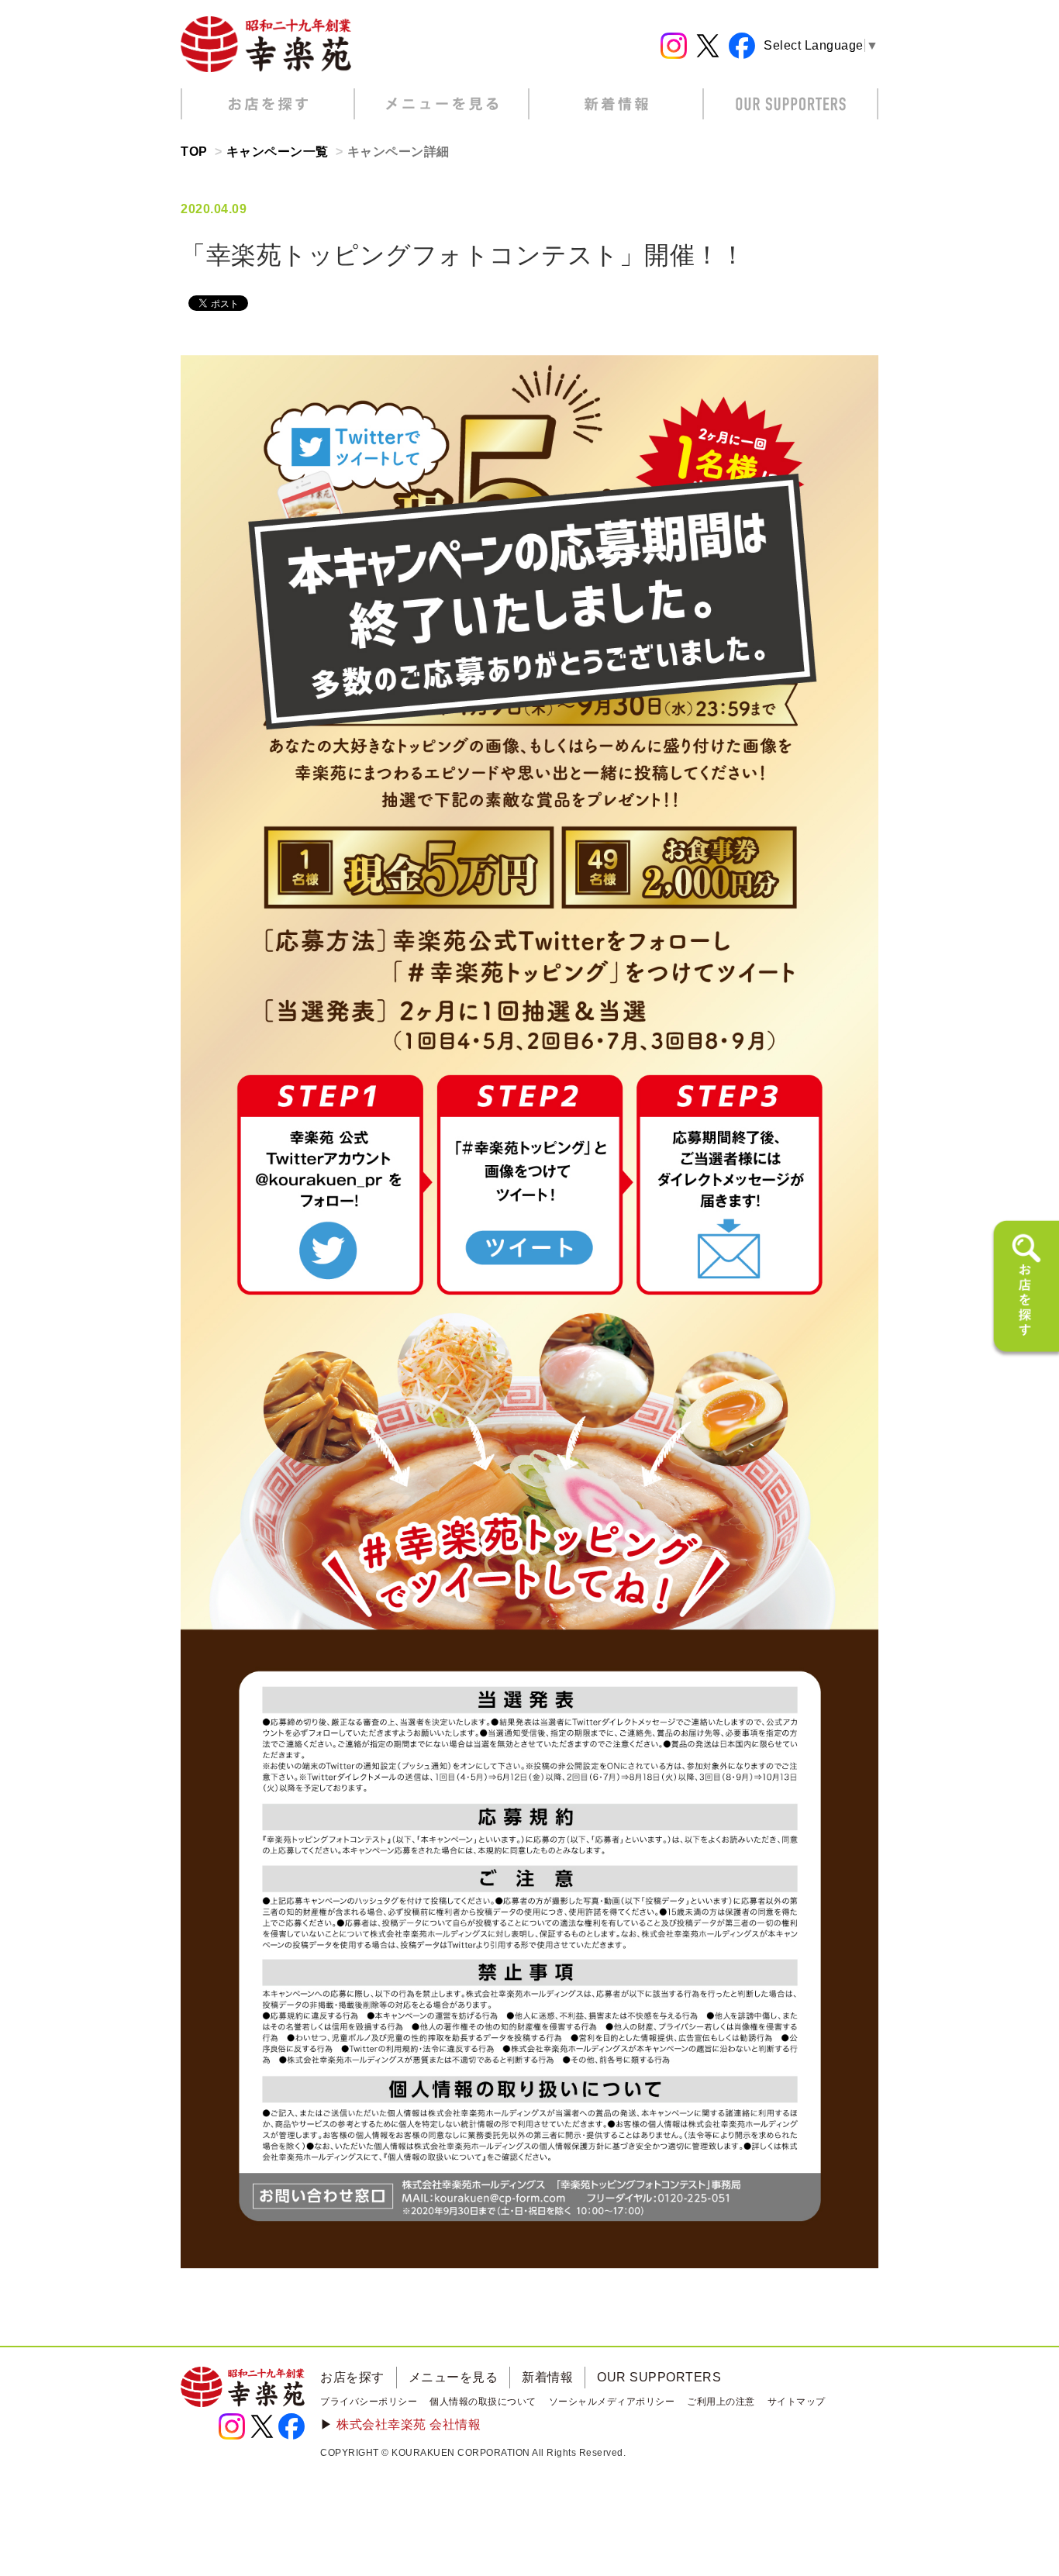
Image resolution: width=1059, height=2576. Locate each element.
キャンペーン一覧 (278, 152)
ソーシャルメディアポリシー (612, 2402)
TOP (194, 152)
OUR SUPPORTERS (659, 2377)
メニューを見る (454, 2377)
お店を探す (352, 2377)
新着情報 (547, 2377)
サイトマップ (797, 2402)
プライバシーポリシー (369, 2402)
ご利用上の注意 (721, 2402)
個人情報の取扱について (483, 2402)
